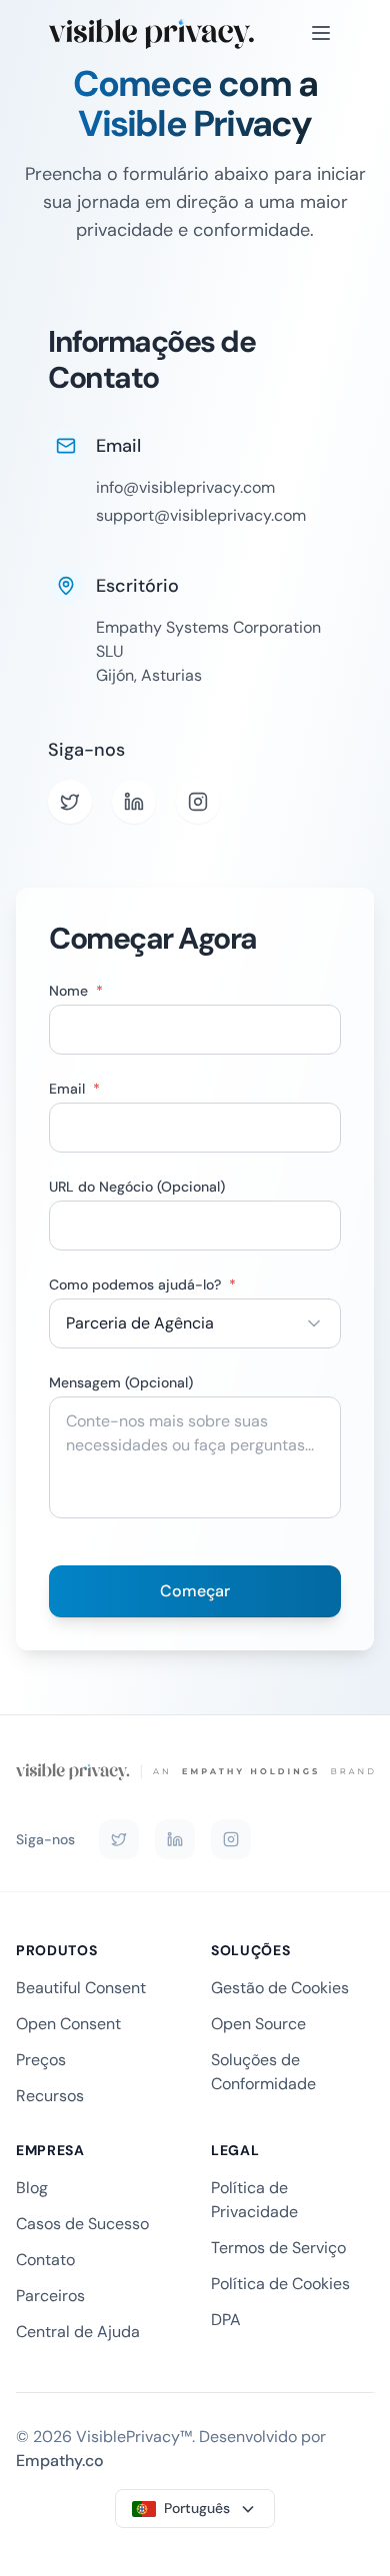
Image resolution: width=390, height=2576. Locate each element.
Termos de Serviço (278, 2248)
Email (74, 1089)
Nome (76, 991)
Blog (32, 2188)
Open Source (258, 2024)
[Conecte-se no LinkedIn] (175, 1839)
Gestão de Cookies (280, 1988)
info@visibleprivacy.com (185, 487)
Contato (45, 2260)
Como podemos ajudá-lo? (142, 1285)
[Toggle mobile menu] (321, 33)
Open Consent (68, 2024)
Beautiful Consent (81, 1988)
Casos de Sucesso (82, 2224)
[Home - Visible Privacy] (151, 33)
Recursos (50, 2096)
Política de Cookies (280, 2284)
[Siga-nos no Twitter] (119, 1839)
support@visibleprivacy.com (201, 515)
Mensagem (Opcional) (121, 1382)
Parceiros (50, 2296)
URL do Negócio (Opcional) (137, 1187)
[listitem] (70, 802)
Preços (41, 2060)
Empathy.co (60, 2461)
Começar (195, 1591)
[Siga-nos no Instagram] (231, 1839)
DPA (226, 2320)
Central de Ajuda (78, 2332)
